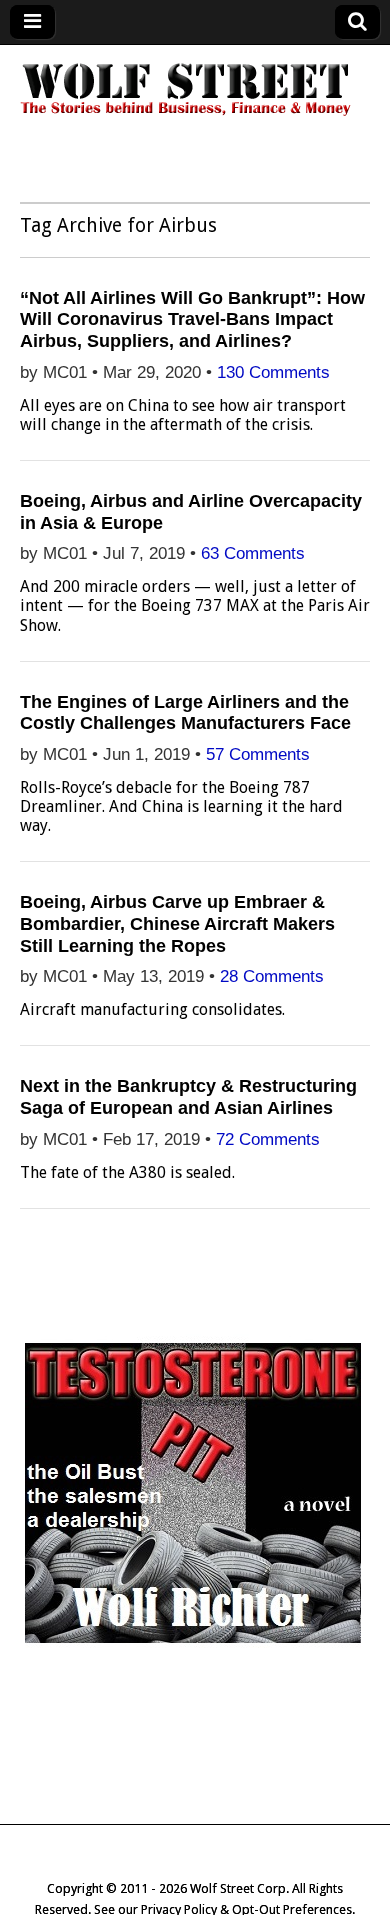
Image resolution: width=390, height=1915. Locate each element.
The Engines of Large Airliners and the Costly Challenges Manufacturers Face (185, 713)
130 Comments (273, 372)
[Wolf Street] (186, 113)
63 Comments (253, 553)
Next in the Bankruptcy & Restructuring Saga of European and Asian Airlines (188, 1097)
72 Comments (268, 1139)
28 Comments (272, 976)
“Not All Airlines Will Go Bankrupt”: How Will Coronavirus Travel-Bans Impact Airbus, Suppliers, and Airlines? (192, 319)
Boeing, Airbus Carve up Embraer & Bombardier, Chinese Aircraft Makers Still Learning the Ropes (177, 923)
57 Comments (258, 754)
